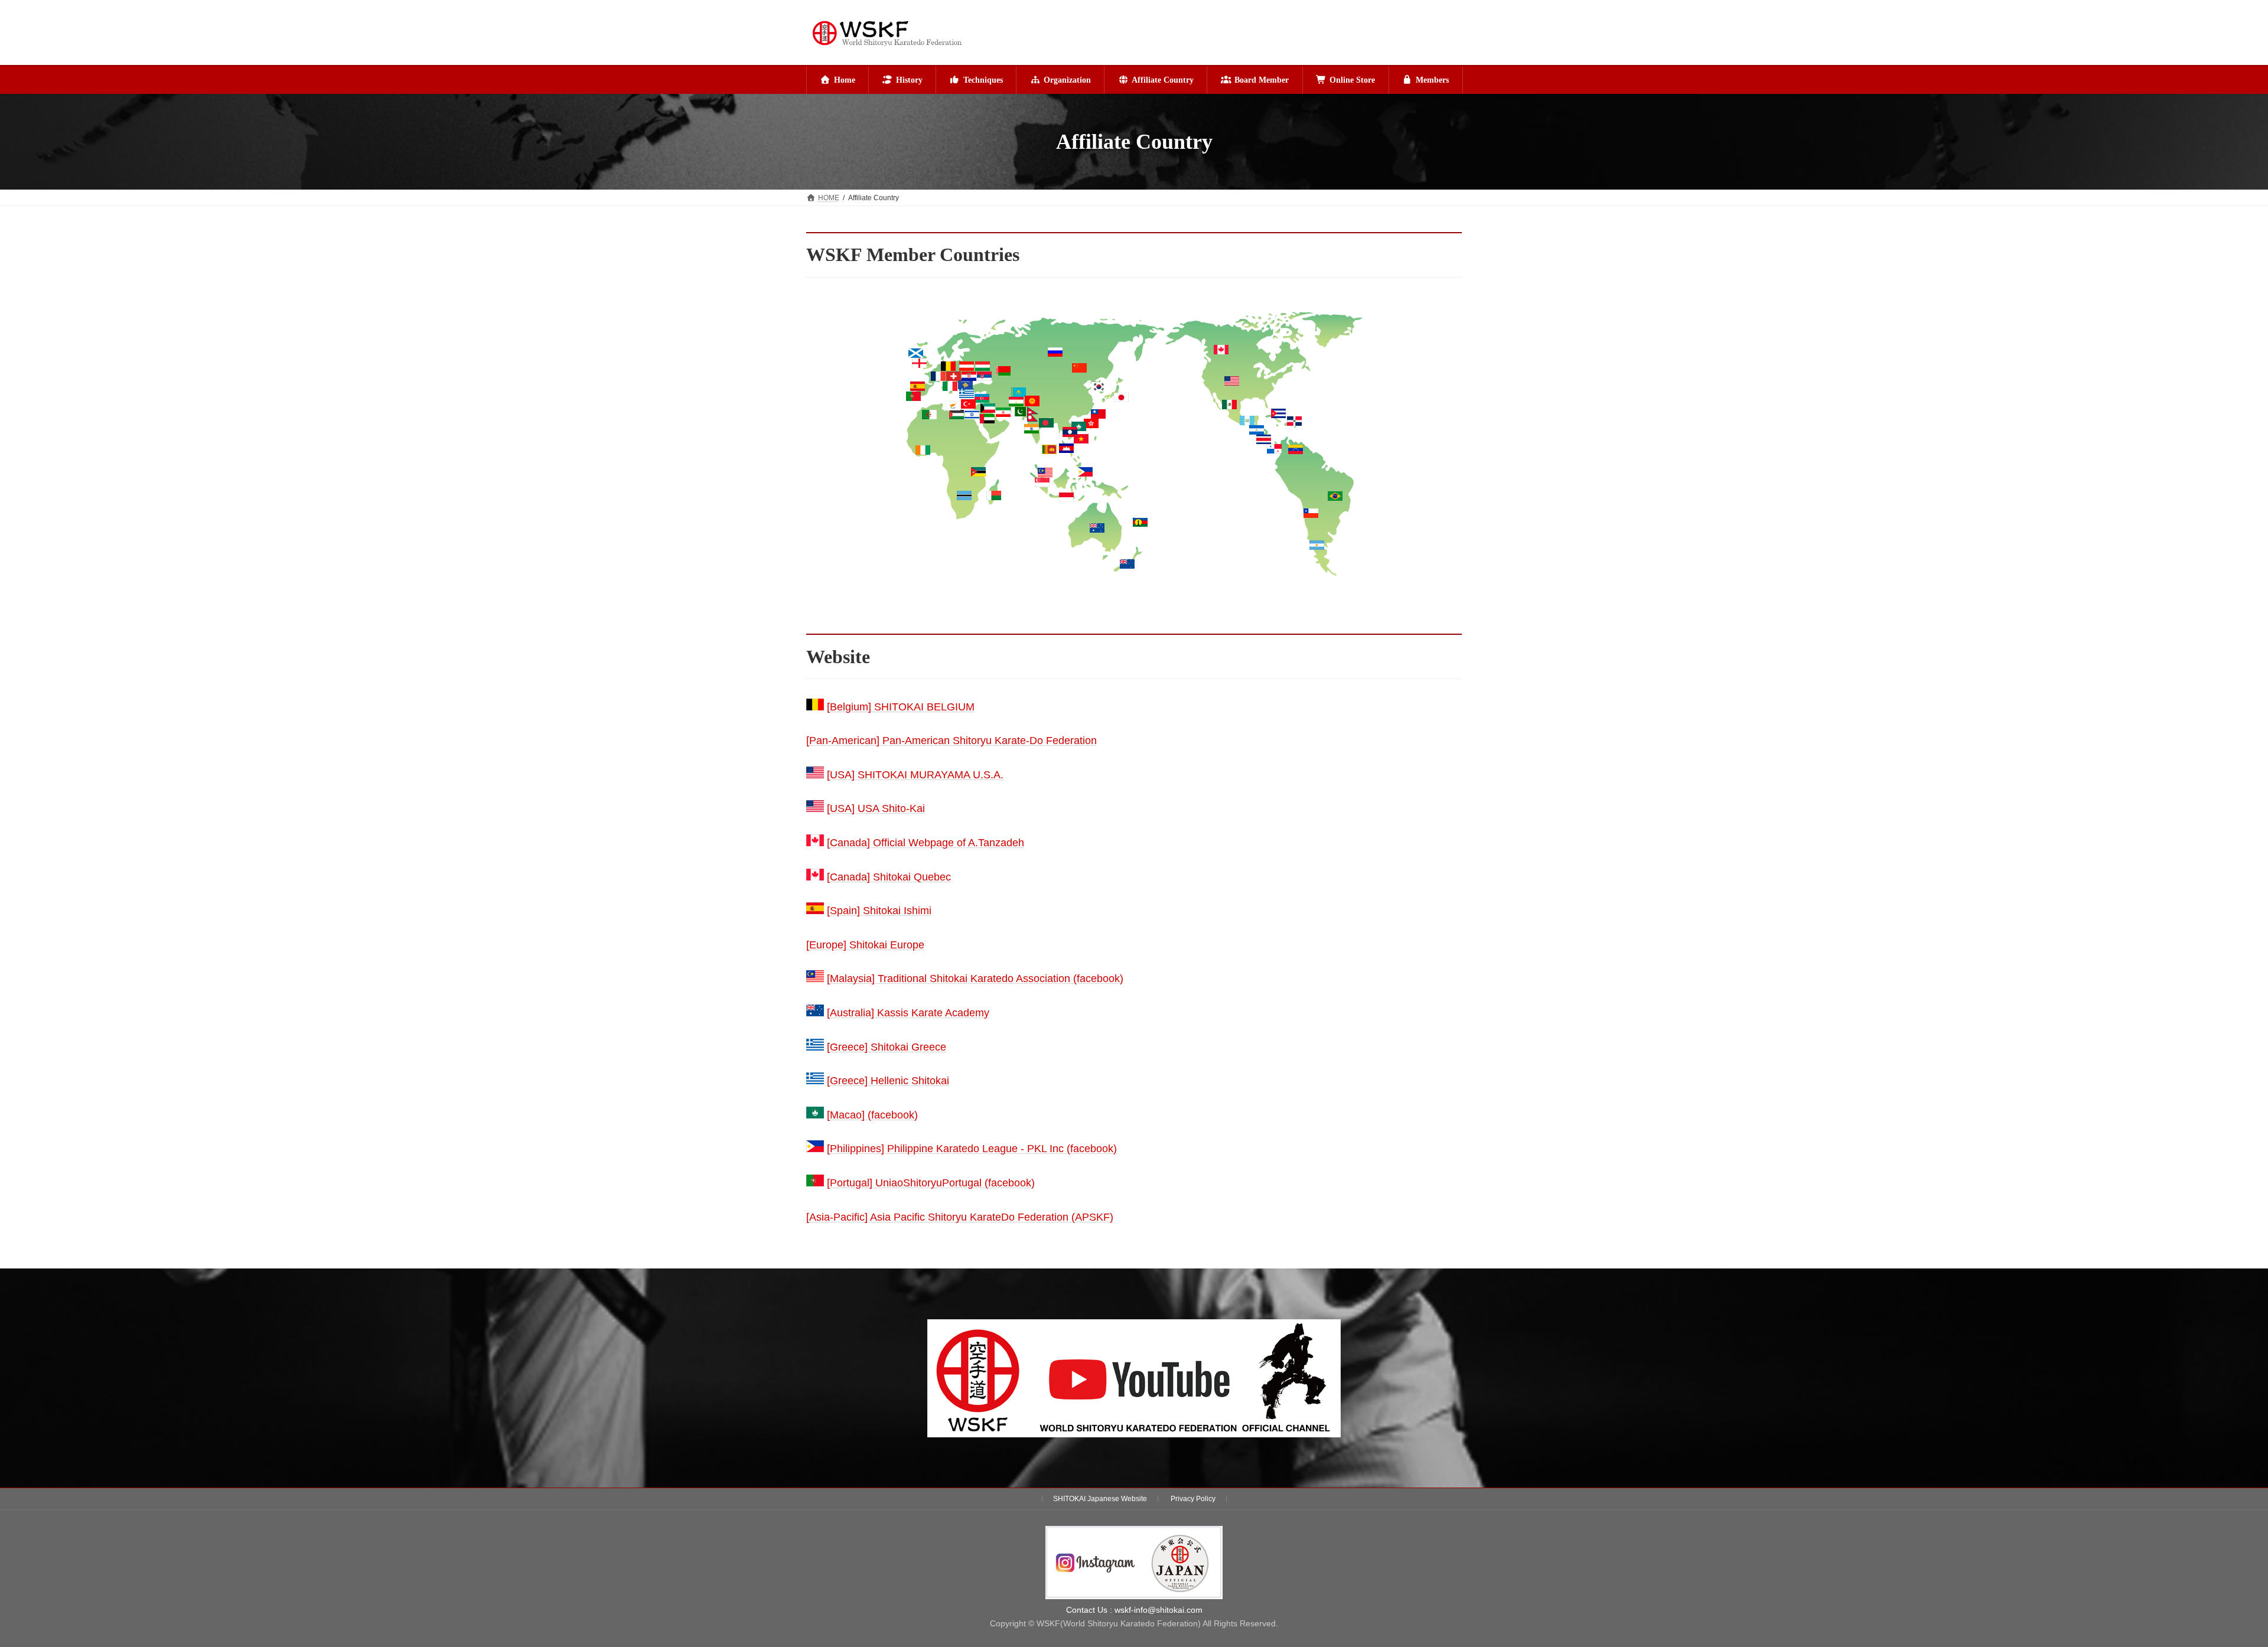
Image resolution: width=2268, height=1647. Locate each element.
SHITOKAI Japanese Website (1100, 1499)
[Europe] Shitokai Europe (865, 945)
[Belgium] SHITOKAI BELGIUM (901, 707)
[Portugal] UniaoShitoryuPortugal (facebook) (931, 1183)
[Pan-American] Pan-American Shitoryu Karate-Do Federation (951, 741)
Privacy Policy (1193, 1499)
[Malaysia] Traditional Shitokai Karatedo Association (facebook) (975, 979)
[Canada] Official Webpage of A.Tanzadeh (926, 843)
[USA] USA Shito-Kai (876, 808)
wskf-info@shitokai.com (1159, 1610)
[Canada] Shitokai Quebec (889, 877)
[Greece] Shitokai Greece (887, 1047)
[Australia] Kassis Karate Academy (908, 1013)
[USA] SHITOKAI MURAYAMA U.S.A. (915, 775)
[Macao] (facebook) (872, 1115)
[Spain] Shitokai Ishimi (879, 911)
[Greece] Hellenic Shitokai (888, 1081)
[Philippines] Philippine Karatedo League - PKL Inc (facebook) (972, 1149)
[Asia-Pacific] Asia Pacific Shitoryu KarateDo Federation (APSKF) (960, 1217)
